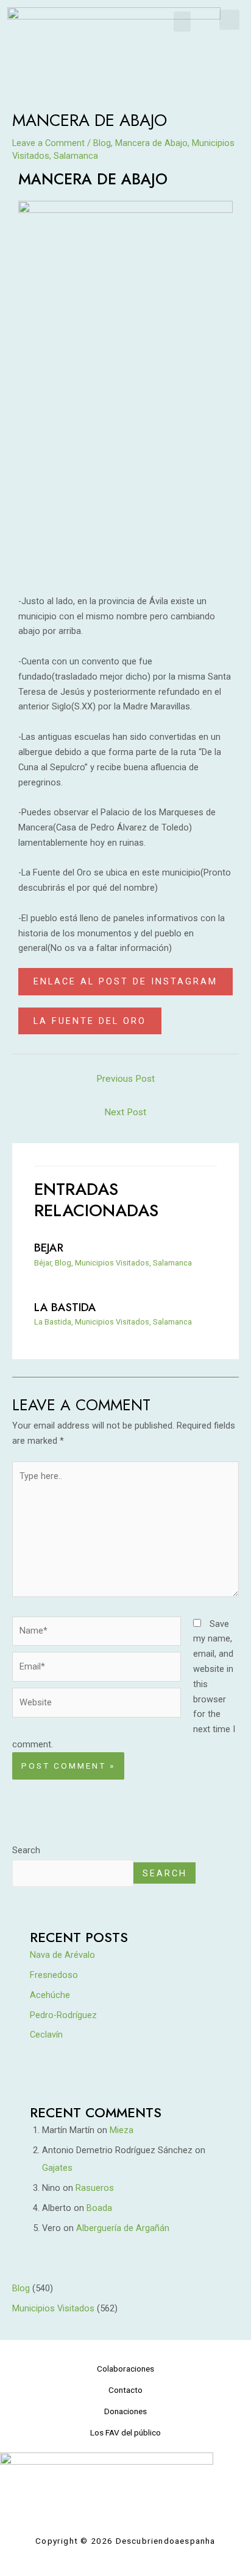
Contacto (125, 2390)
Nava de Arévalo (62, 1955)
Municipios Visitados (112, 1263)
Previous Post (125, 1079)
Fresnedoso (54, 1975)
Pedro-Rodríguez (63, 2015)
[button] (182, 22)
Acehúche (50, 1995)
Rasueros (95, 2188)
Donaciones (125, 2411)
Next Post (125, 1112)
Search (26, 1850)
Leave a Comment (48, 143)
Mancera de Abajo (151, 143)
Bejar (49, 1248)
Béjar (43, 1263)
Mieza (122, 2130)
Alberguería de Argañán (123, 2228)
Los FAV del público (125, 2432)
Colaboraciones (125, 2369)
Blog (102, 143)
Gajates (57, 2168)
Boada (99, 2208)
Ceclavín (46, 2035)
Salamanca (76, 156)
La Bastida (65, 1307)
